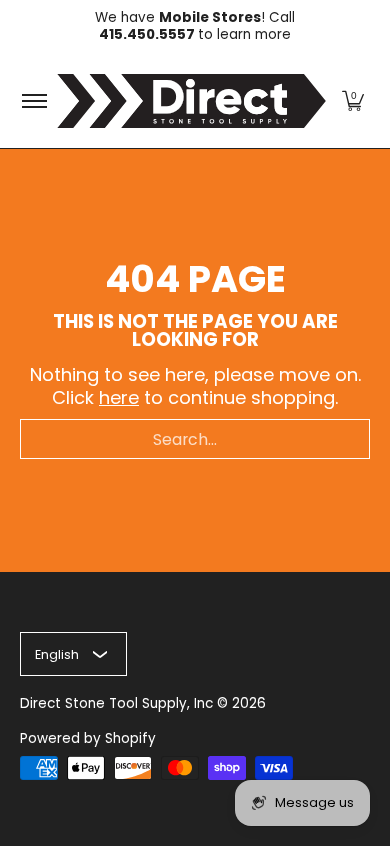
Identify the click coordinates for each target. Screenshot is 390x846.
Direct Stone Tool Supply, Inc (116, 703)
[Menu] (33, 101)
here (119, 397)
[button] (353, 101)
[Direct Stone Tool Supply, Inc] (191, 101)
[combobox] (195, 439)
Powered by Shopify (88, 738)
